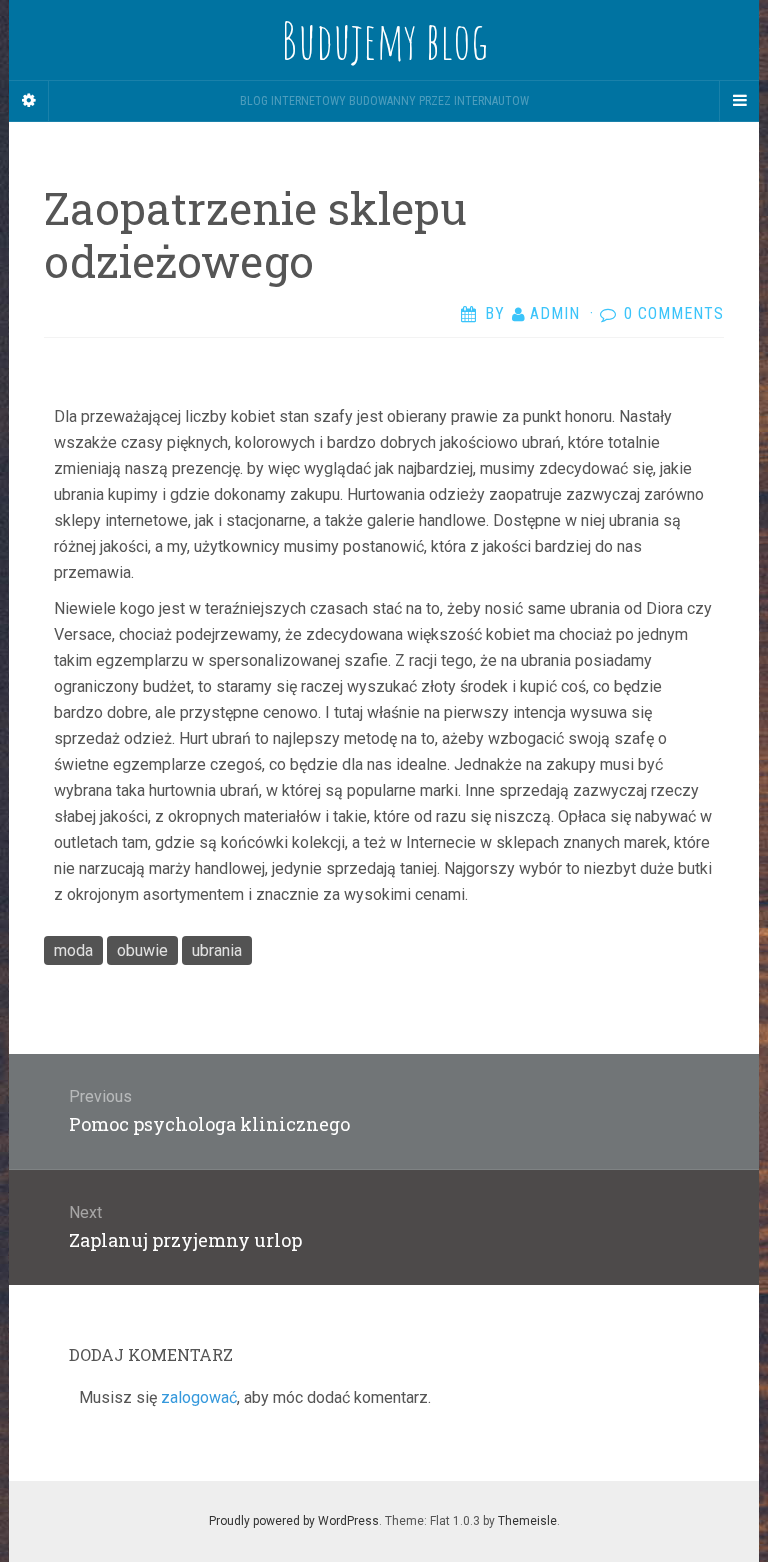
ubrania (217, 950)
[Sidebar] (29, 101)
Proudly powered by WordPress (294, 1521)
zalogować (199, 1397)
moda (73, 950)
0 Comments (674, 313)
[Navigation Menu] (739, 101)
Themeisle (527, 1521)
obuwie (142, 950)
